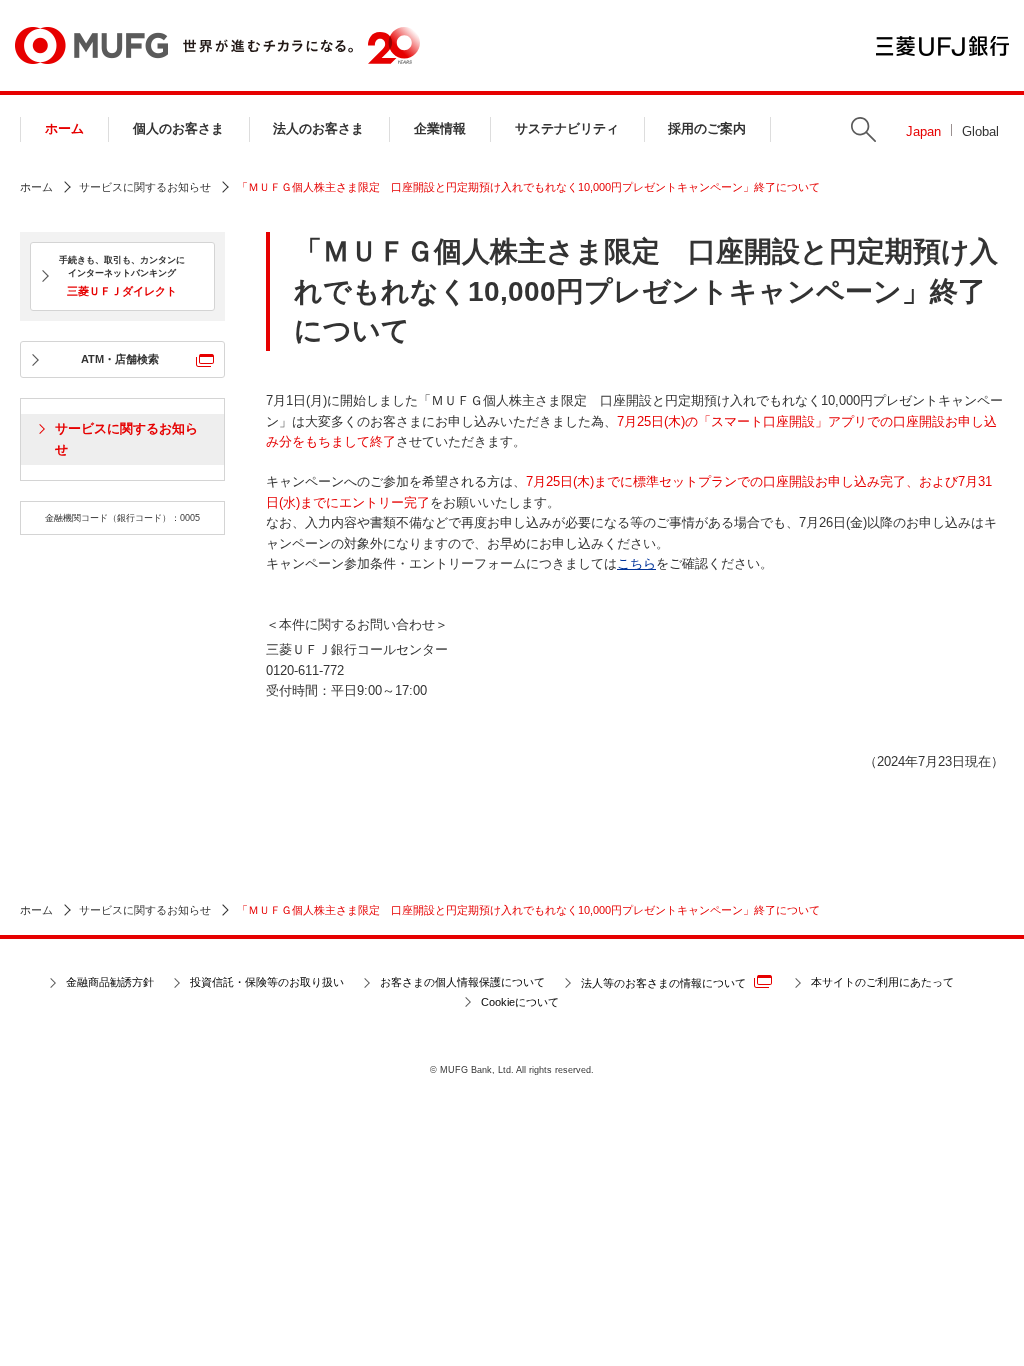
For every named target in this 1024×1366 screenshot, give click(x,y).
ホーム (64, 129)
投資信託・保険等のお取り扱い (267, 982)
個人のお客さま (178, 129)
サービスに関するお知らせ (145, 187)
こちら (636, 564)
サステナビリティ (567, 129)
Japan (923, 132)
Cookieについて (520, 1002)
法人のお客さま (318, 129)
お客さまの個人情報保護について (462, 982)
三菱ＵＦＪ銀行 (942, 46)
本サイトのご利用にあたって (882, 982)
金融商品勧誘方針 (110, 982)
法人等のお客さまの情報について (663, 984)
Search (863, 129)
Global (980, 132)
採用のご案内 (707, 129)
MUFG (91, 45)
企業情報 (440, 129)
